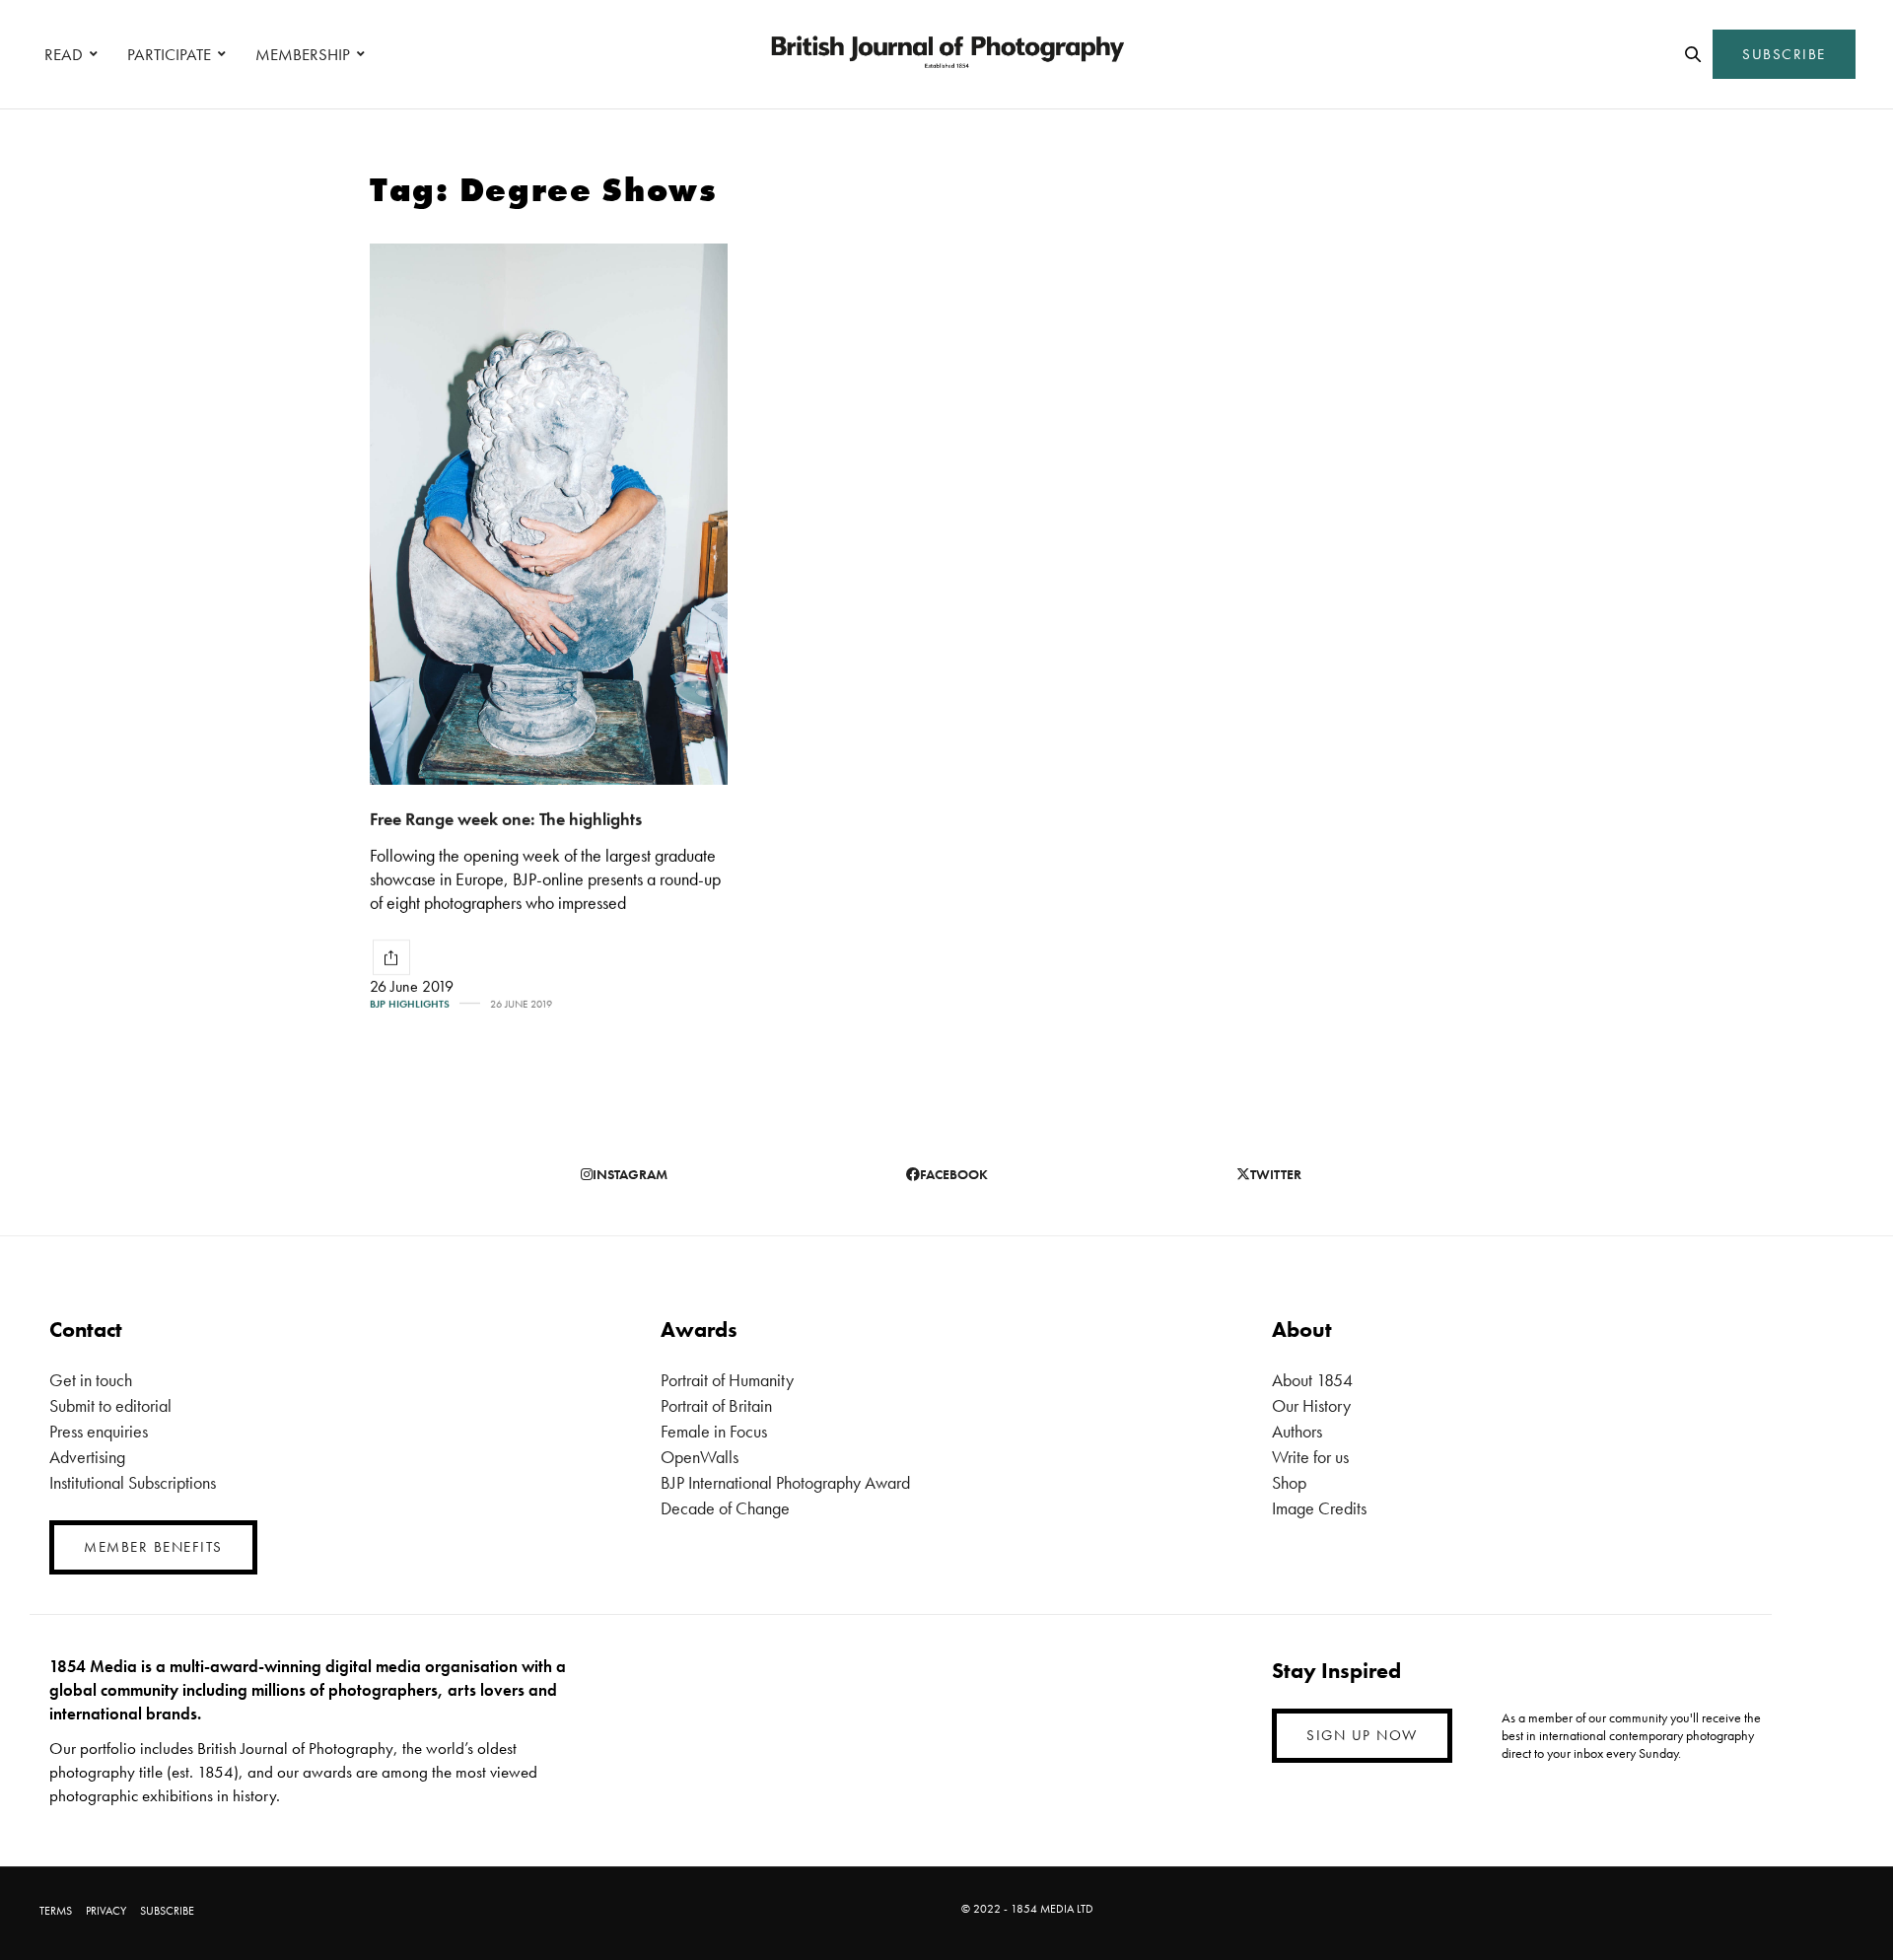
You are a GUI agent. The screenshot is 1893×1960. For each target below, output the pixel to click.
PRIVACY (106, 1911)
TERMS (56, 1911)
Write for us (1310, 1457)
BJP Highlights (410, 1004)
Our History (1311, 1405)
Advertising (87, 1457)
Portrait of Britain (716, 1405)
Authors (1297, 1431)
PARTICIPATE (169, 54)
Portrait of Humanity (727, 1380)
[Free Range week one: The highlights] (549, 514)
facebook (954, 1174)
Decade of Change (725, 1508)
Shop (1289, 1482)
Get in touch (91, 1380)
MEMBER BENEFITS (153, 1547)
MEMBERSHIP (303, 54)
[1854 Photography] (946, 54)
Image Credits (1319, 1508)
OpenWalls (700, 1457)
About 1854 (1312, 1380)
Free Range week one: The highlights (506, 819)
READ (64, 54)
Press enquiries (99, 1431)
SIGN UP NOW (1362, 1735)
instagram (630, 1174)
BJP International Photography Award (785, 1482)
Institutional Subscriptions (133, 1482)
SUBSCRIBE (1784, 54)
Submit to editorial (110, 1405)
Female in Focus (714, 1431)
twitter (1276, 1174)
